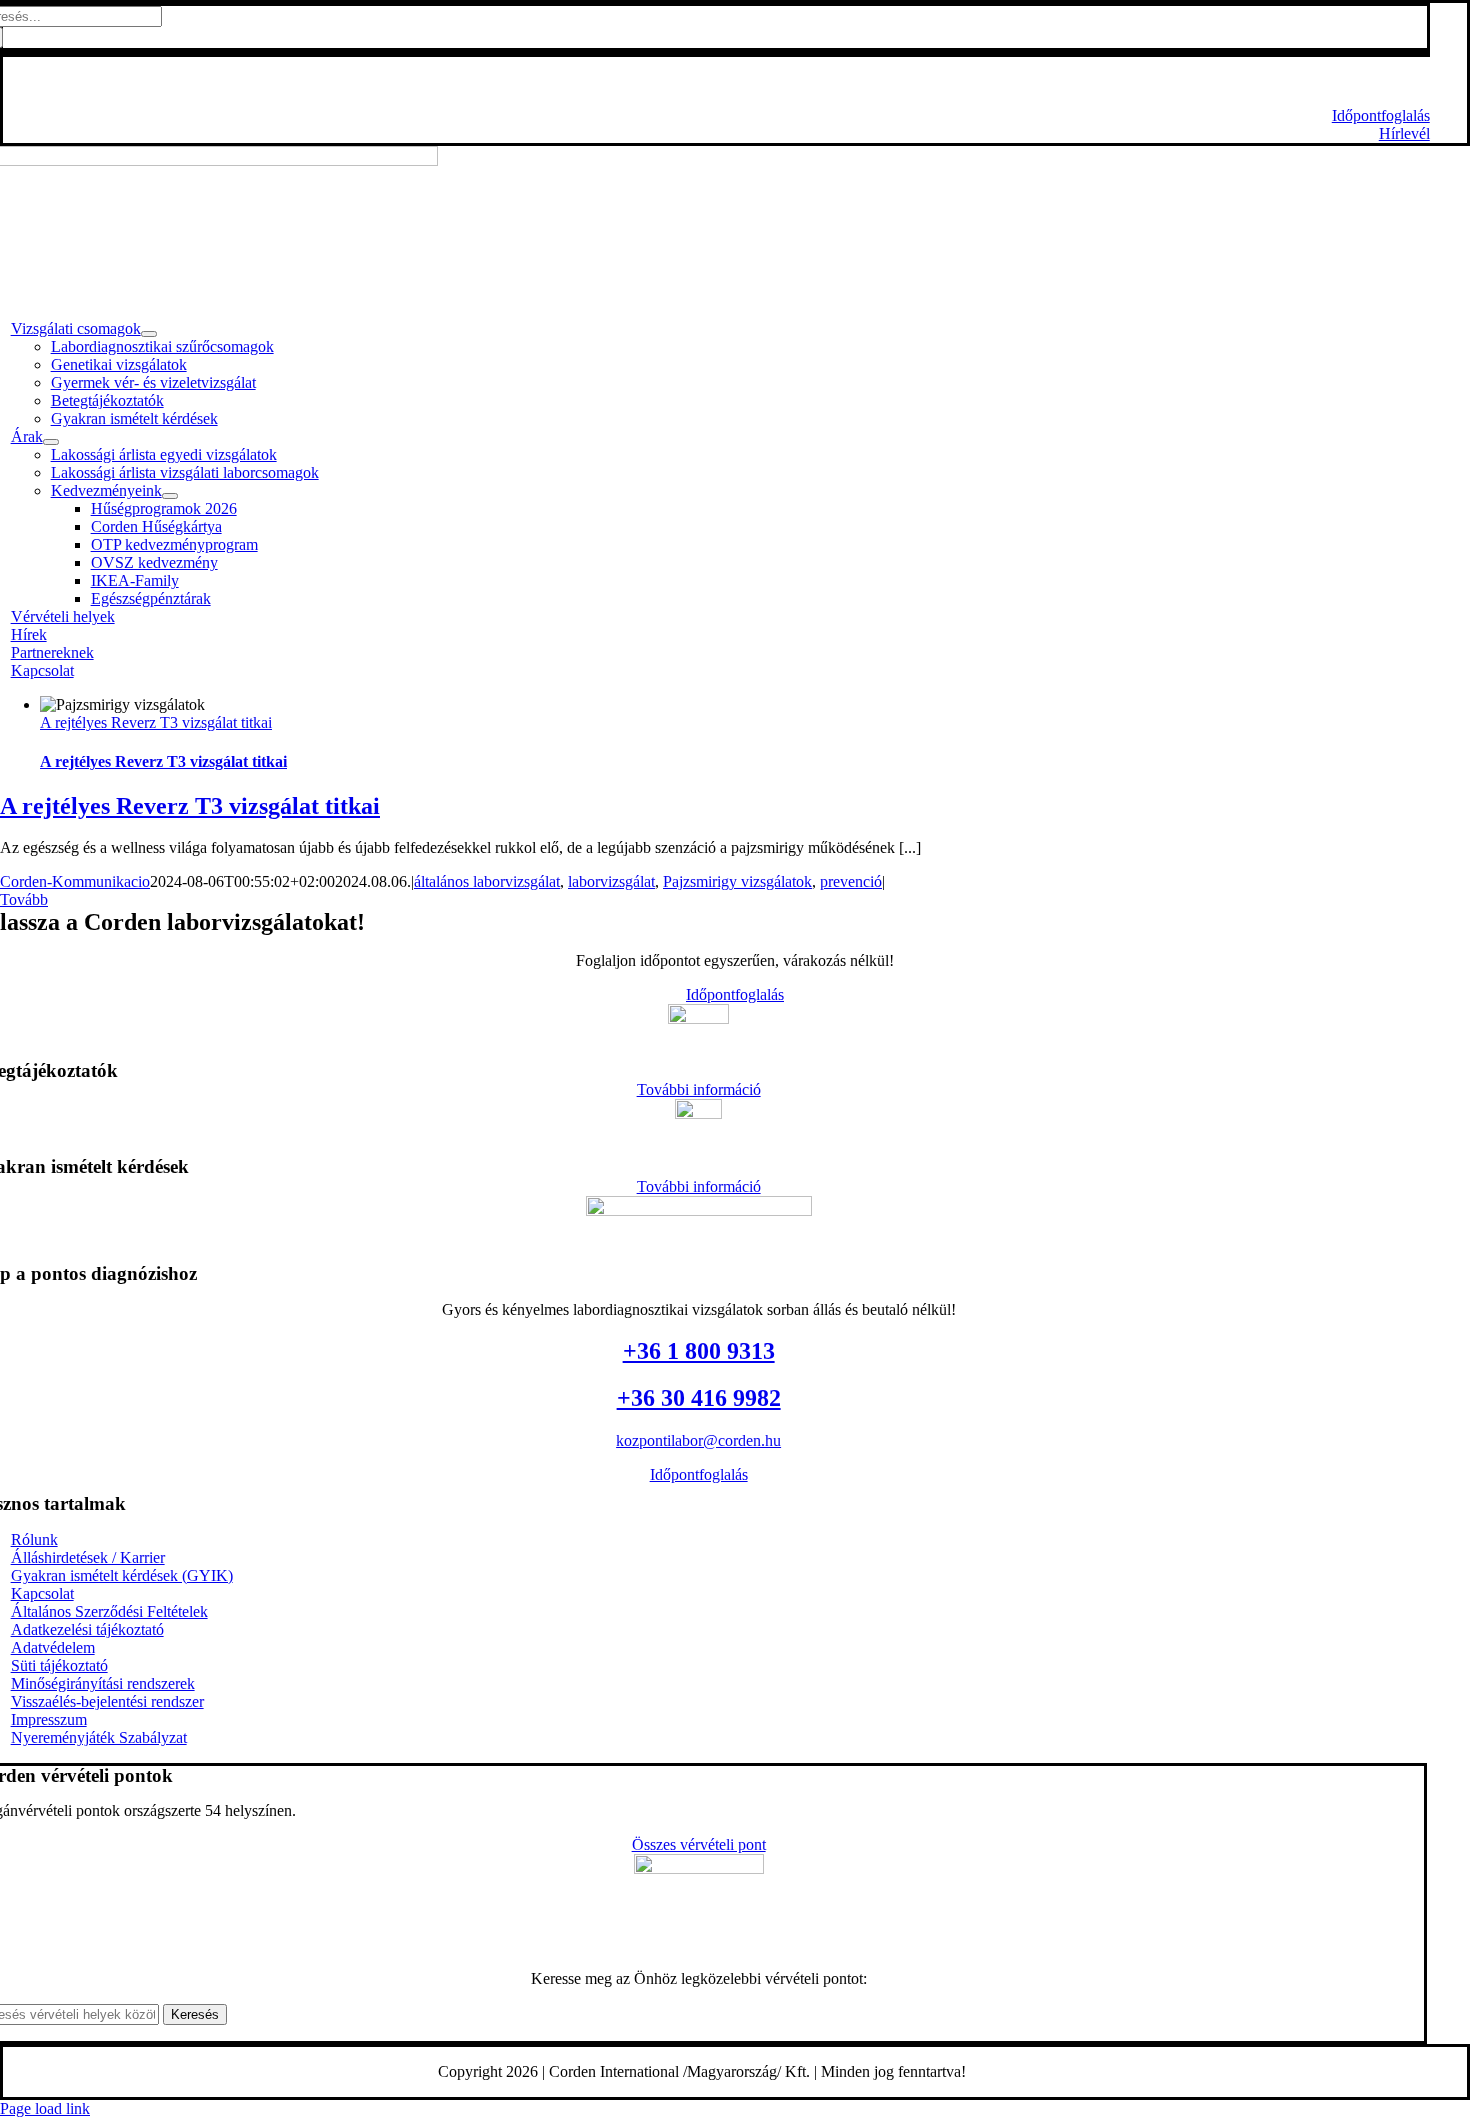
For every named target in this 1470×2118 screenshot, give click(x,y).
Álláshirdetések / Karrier (88, 1557)
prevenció (851, 881)
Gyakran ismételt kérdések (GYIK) (122, 1575)
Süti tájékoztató (59, 1665)
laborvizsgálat (611, 881)
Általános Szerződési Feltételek (109, 1611)
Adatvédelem (53, 1647)
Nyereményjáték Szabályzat (99, 1737)
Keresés (195, 2014)
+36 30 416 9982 (699, 1398)
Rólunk (34, 1539)
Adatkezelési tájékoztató (87, 1629)
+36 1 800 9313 (701, 81)
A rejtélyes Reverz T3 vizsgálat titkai (156, 722)
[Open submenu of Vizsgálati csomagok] (149, 334)
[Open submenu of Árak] (51, 442)
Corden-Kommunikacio (75, 881)
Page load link (45, 2108)
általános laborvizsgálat (487, 881)
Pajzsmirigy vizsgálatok (737, 881)
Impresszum (49, 1719)
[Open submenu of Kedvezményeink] (170, 496)
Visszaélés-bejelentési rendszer (107, 1701)
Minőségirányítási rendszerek (103, 1683)
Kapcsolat (42, 1593)
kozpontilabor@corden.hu (698, 1440)
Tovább (24, 899)
